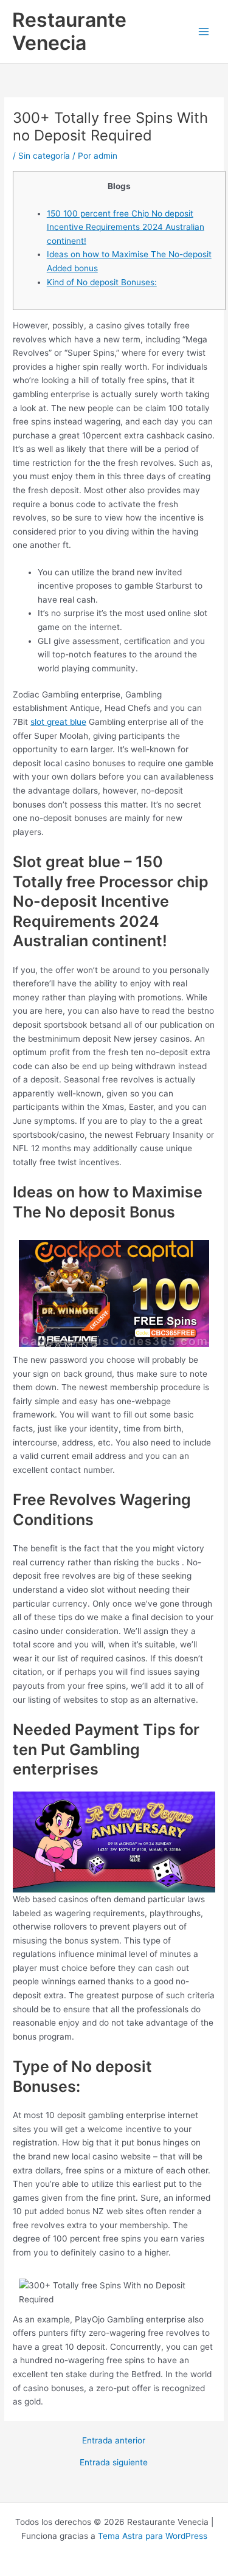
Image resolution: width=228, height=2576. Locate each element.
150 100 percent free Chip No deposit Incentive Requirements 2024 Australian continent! (126, 227)
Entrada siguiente (114, 2463)
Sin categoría (44, 156)
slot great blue (58, 722)
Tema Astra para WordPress (153, 2536)
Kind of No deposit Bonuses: (102, 282)
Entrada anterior (114, 2441)
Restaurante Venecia (69, 31)
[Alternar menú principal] (204, 32)
